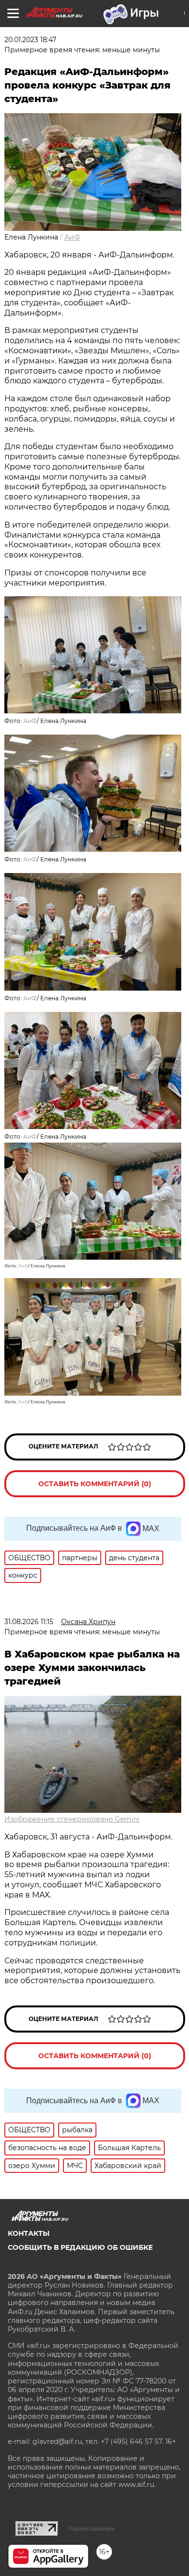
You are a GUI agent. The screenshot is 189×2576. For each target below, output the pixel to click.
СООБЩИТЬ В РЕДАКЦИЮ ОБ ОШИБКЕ (80, 2247)
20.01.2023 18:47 (30, 40)
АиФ (72, 237)
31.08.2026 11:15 (29, 1622)
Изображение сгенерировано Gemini (72, 1819)
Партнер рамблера (91, 2529)
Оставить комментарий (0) (95, 1484)
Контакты (29, 2233)
